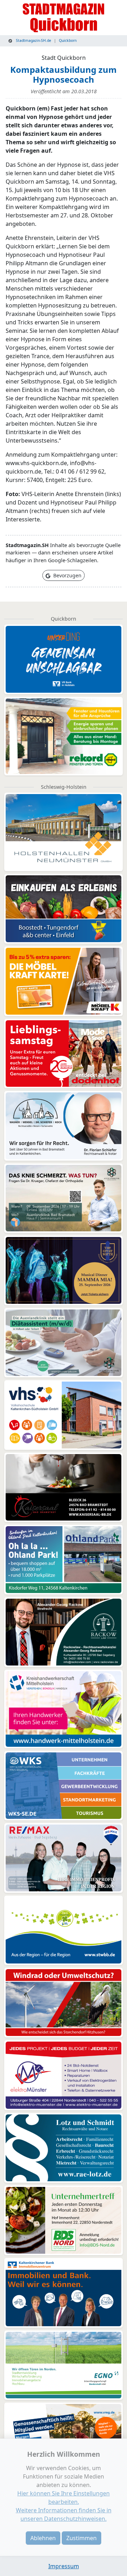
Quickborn (68, 40)
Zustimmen (81, 2538)
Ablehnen (43, 2538)
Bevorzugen (67, 575)
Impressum (64, 2566)
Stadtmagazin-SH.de (33, 40)
